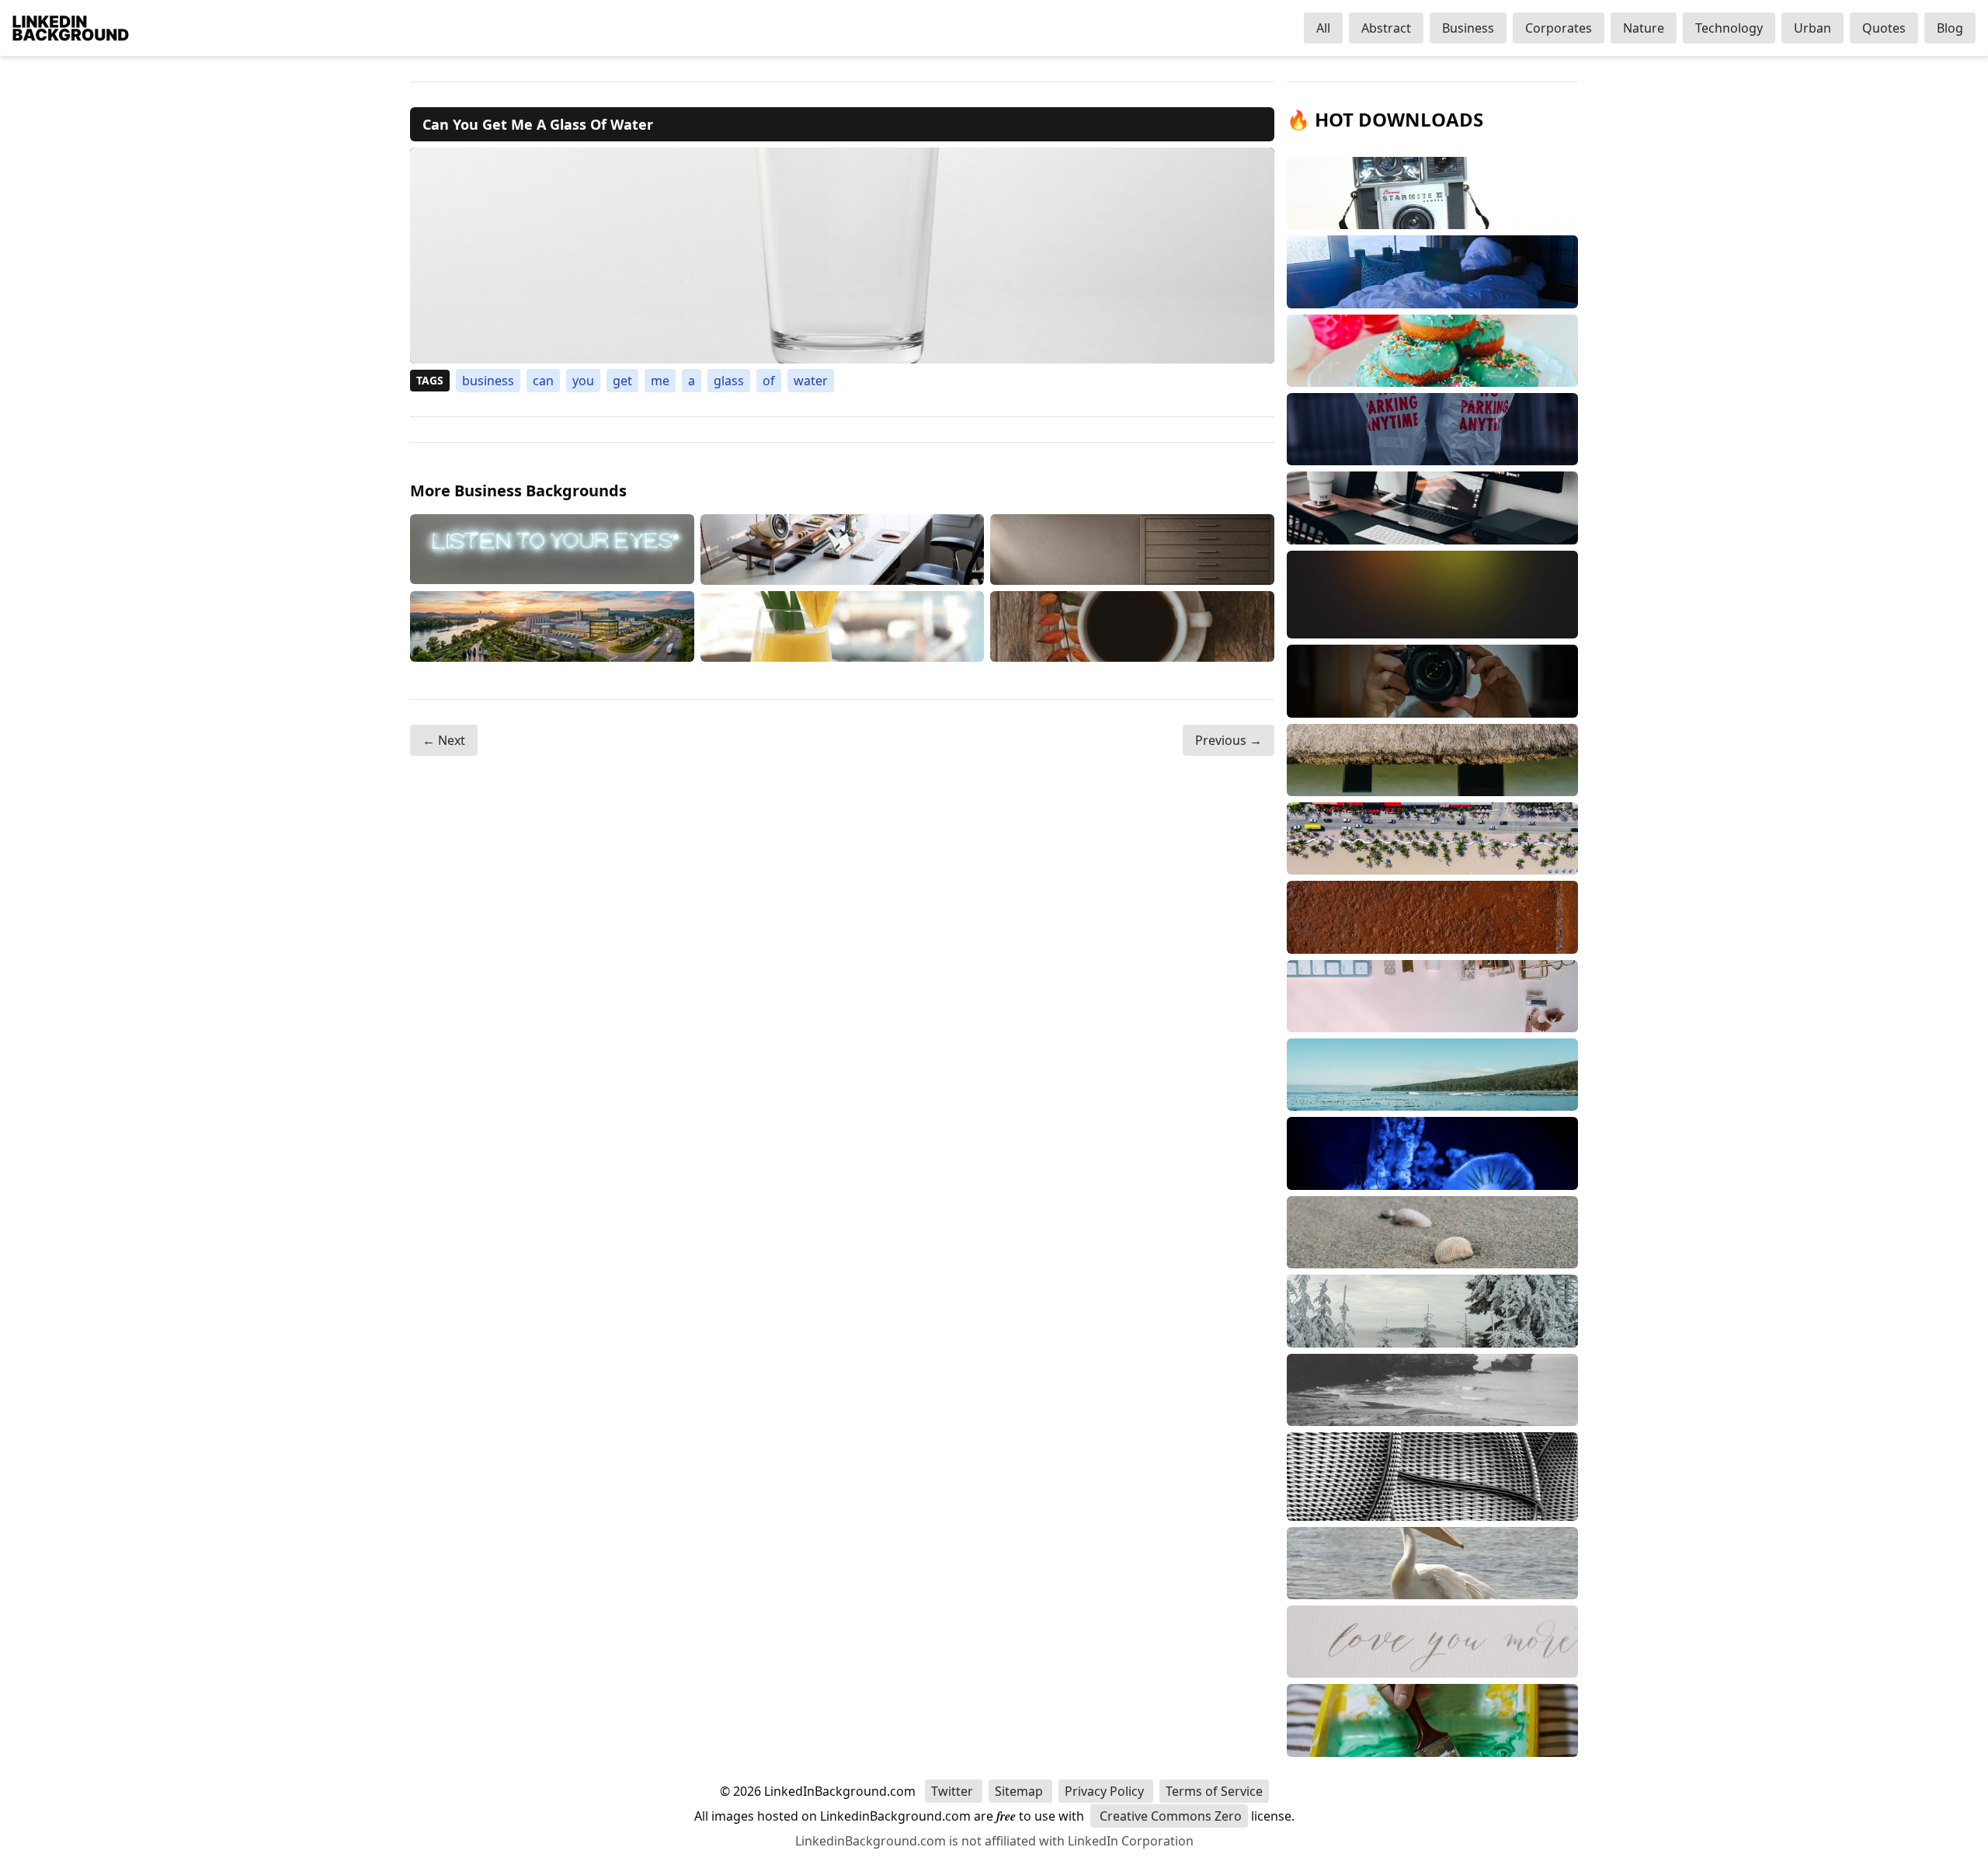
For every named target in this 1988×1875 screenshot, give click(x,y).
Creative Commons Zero (1169, 1816)
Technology (1729, 28)
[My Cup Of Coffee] (1132, 626)
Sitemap (1020, 1791)
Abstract (1386, 28)
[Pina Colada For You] (843, 626)
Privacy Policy (1106, 1791)
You (583, 381)
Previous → (1229, 740)
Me (660, 381)
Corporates (1559, 28)
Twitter (954, 1791)
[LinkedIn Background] (71, 28)
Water (811, 381)
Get (622, 381)
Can (543, 381)
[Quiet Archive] (1132, 550)
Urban (1812, 28)
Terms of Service (1214, 1791)
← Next (444, 740)
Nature (1644, 28)
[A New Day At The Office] (843, 550)
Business (1468, 28)
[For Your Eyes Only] (552, 550)
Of (769, 381)
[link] (842, 256)
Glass (729, 381)
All (1323, 28)
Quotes (1884, 28)
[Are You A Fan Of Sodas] (552, 626)
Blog (1950, 28)
